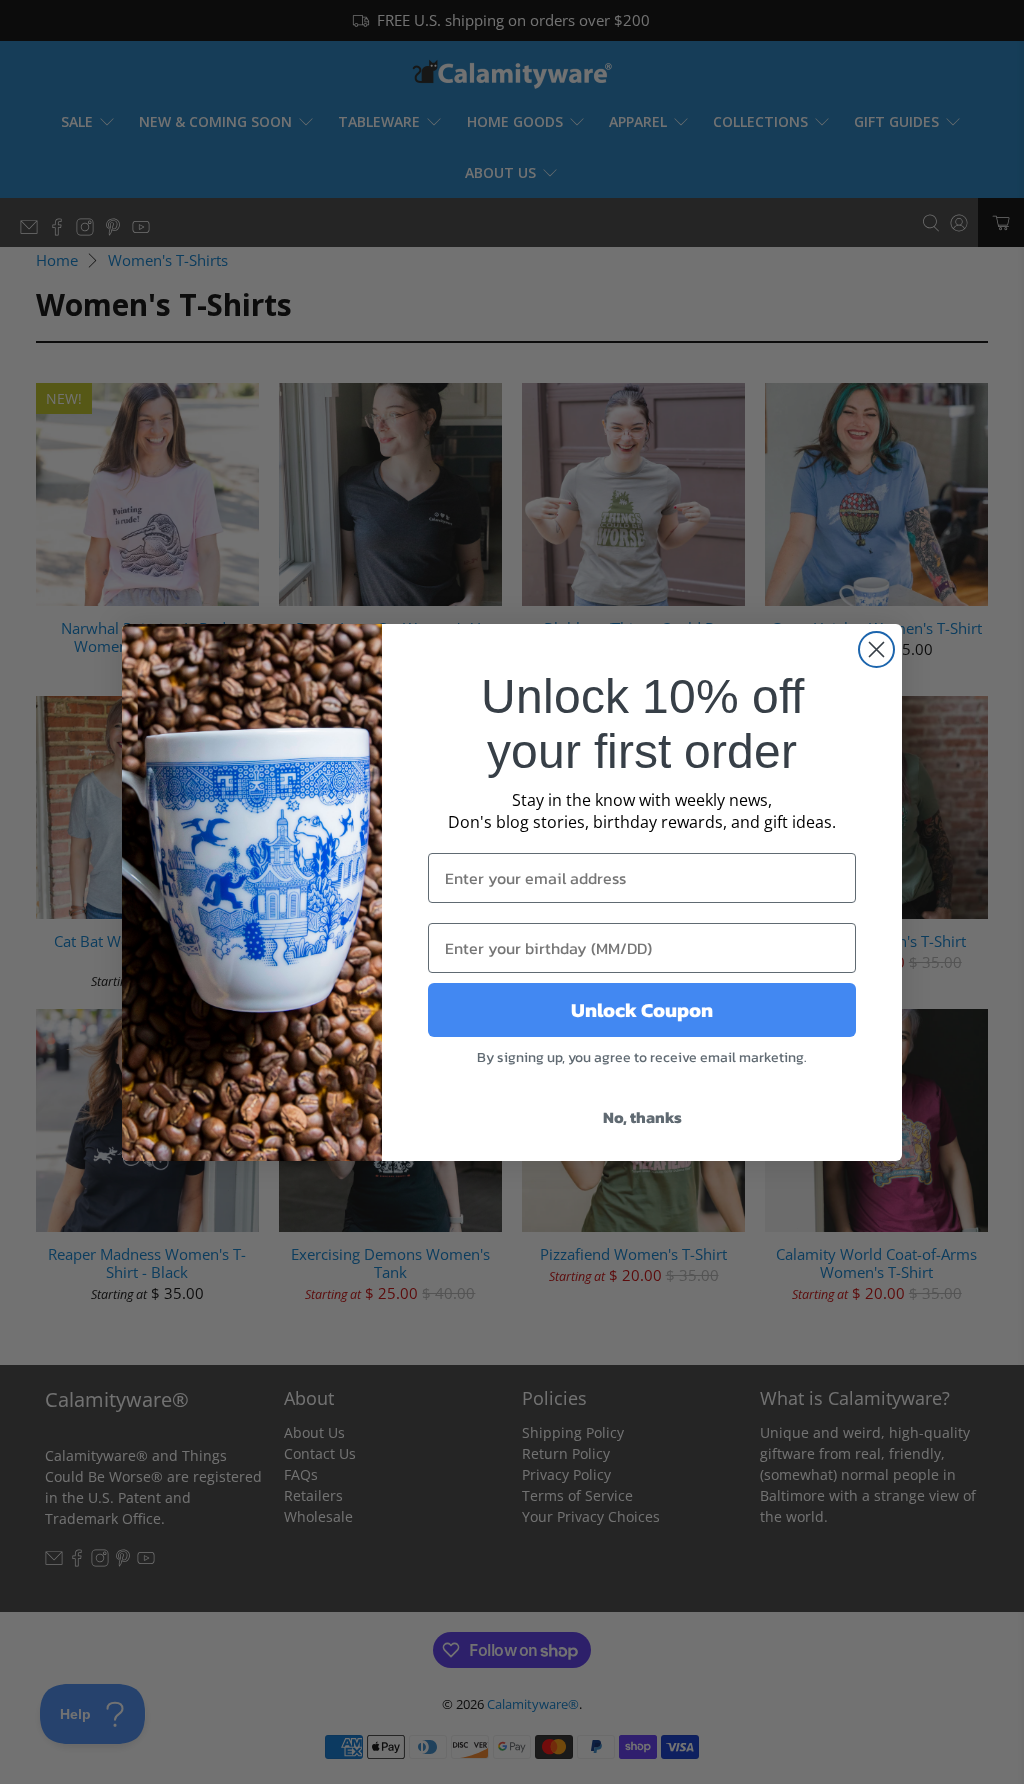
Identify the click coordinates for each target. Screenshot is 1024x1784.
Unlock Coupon (642, 1010)
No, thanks (642, 1117)
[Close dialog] (876, 649)
